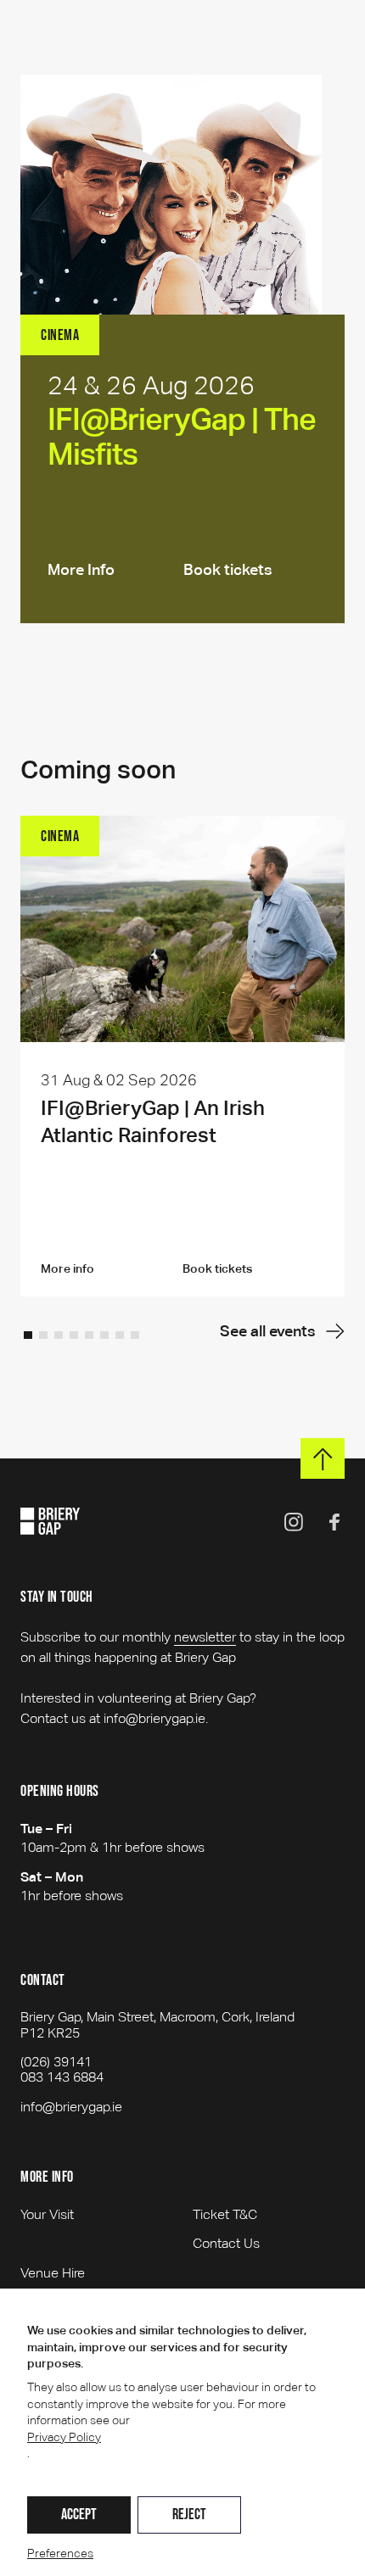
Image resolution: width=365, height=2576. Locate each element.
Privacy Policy (64, 2437)
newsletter (205, 1637)
